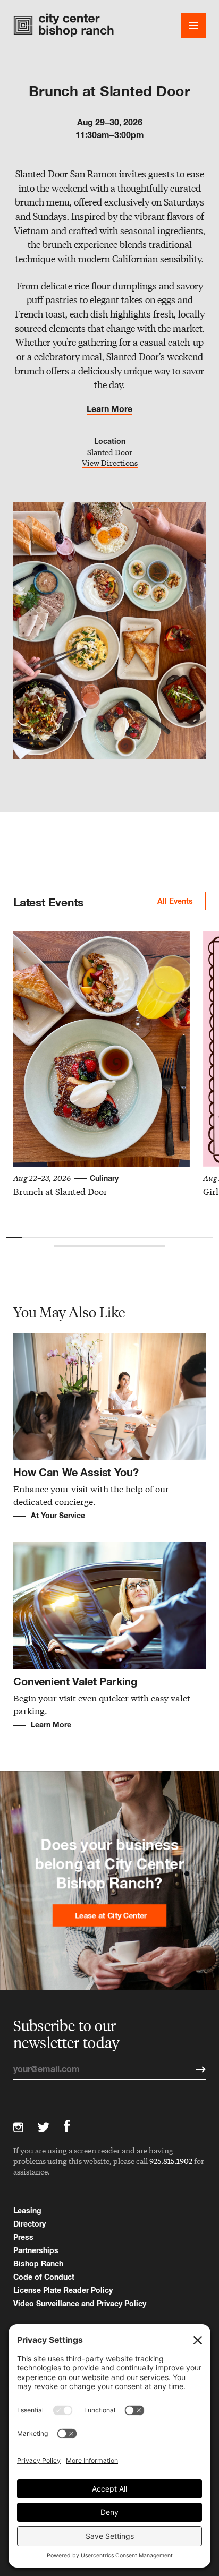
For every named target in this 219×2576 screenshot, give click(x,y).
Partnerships (36, 2250)
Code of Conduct (44, 2277)
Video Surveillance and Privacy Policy (80, 2303)
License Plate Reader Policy (63, 2290)
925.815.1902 (171, 2161)
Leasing (27, 2210)
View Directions (110, 463)
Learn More (109, 409)
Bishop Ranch (38, 2263)
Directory (30, 2224)
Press (23, 2237)
